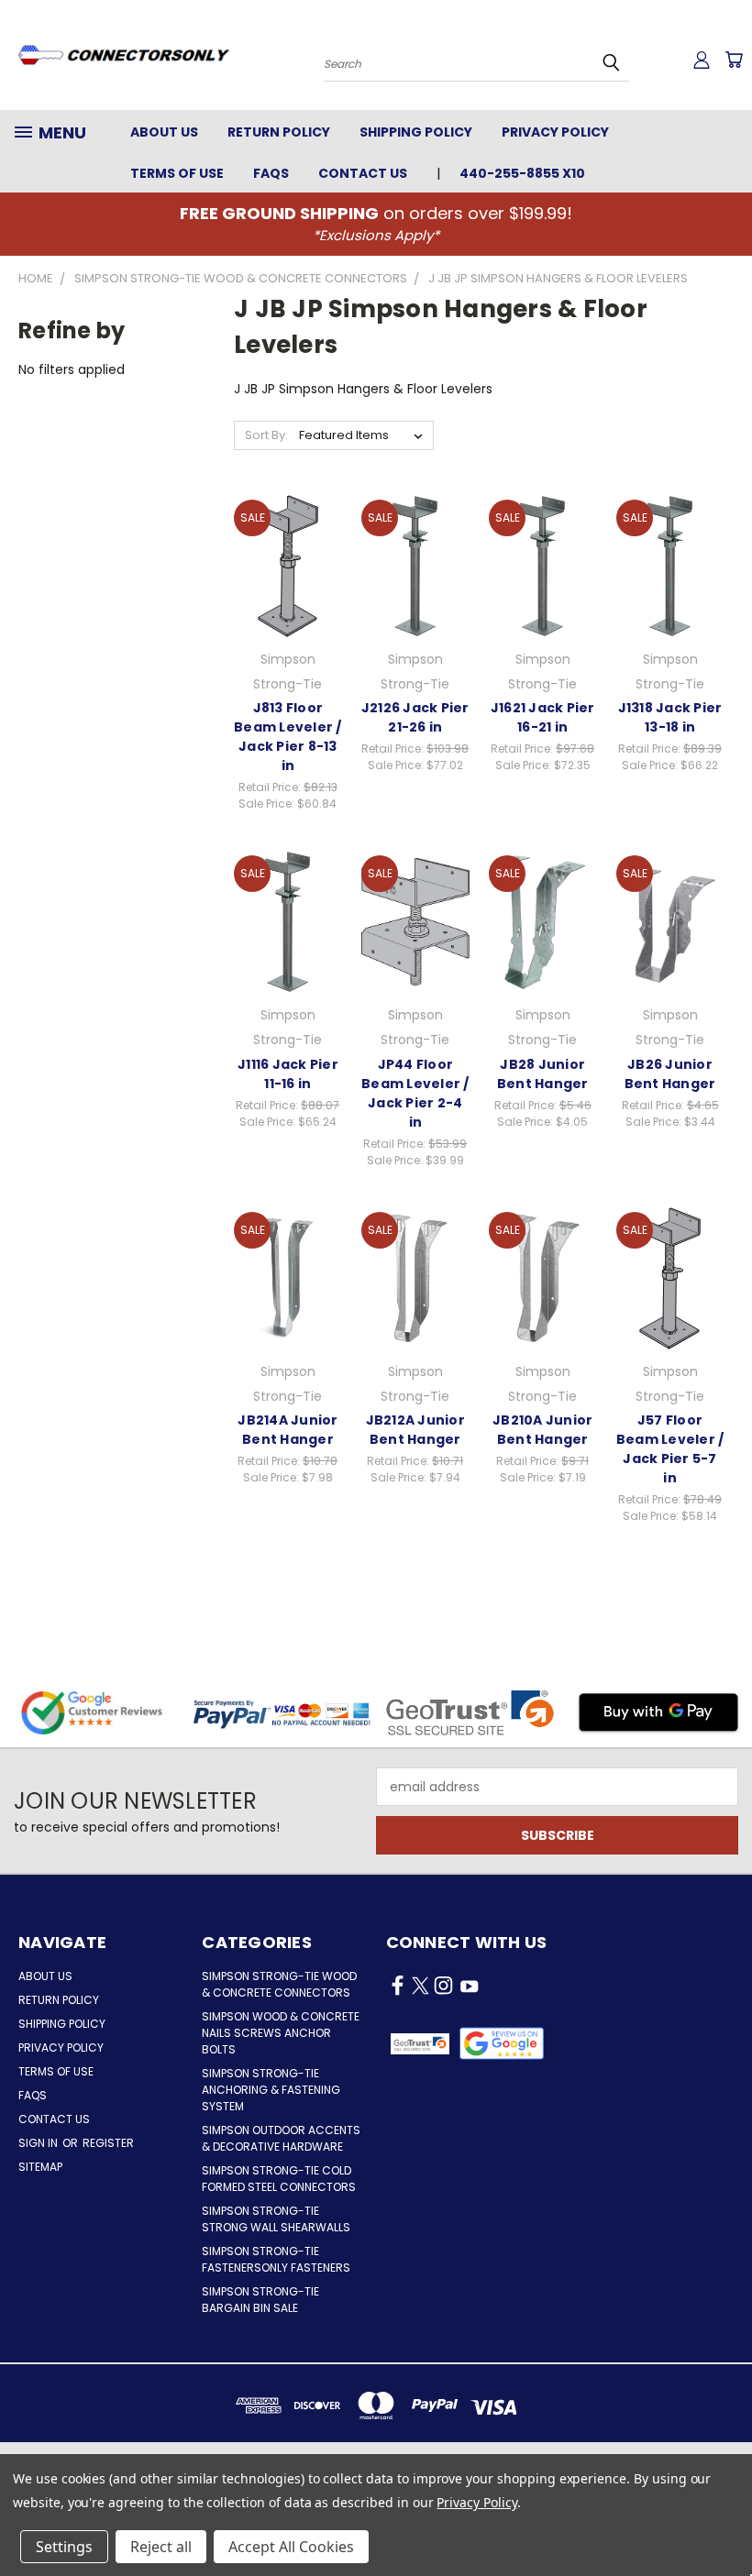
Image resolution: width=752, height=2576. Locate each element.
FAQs (271, 173)
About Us (164, 132)
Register (108, 2143)
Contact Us (363, 173)
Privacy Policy (555, 132)
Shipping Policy (416, 132)
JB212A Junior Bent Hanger (415, 1430)
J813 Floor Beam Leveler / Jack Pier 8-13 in (288, 737)
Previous (724, 2519)
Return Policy (279, 132)
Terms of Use (177, 173)
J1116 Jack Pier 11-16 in (288, 1074)
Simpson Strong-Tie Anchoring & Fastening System (271, 2090)
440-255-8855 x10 (522, 173)
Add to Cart (288, 581)
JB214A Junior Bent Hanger (288, 1430)
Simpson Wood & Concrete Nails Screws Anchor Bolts (281, 2033)
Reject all (161, 2547)
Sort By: (266, 435)
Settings (64, 2547)
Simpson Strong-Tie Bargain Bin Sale (260, 2300)
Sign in (39, 2143)
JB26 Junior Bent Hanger (670, 1074)
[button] (502, 2043)
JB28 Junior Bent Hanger (543, 1074)
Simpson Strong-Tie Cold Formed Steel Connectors (279, 2179)
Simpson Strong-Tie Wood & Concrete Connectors (279, 1984)
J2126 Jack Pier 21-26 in (415, 717)
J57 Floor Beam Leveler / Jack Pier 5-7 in (670, 1449)
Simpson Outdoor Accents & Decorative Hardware (281, 2138)
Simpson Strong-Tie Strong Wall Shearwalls (276, 2219)
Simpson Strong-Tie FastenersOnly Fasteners (276, 2259)
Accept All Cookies (291, 2547)
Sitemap (40, 2167)
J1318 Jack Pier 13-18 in (670, 717)
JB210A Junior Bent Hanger (542, 1430)
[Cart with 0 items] (734, 60)
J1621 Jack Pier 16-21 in (543, 717)
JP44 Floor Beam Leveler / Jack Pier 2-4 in (415, 1093)
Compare (282, 547)
